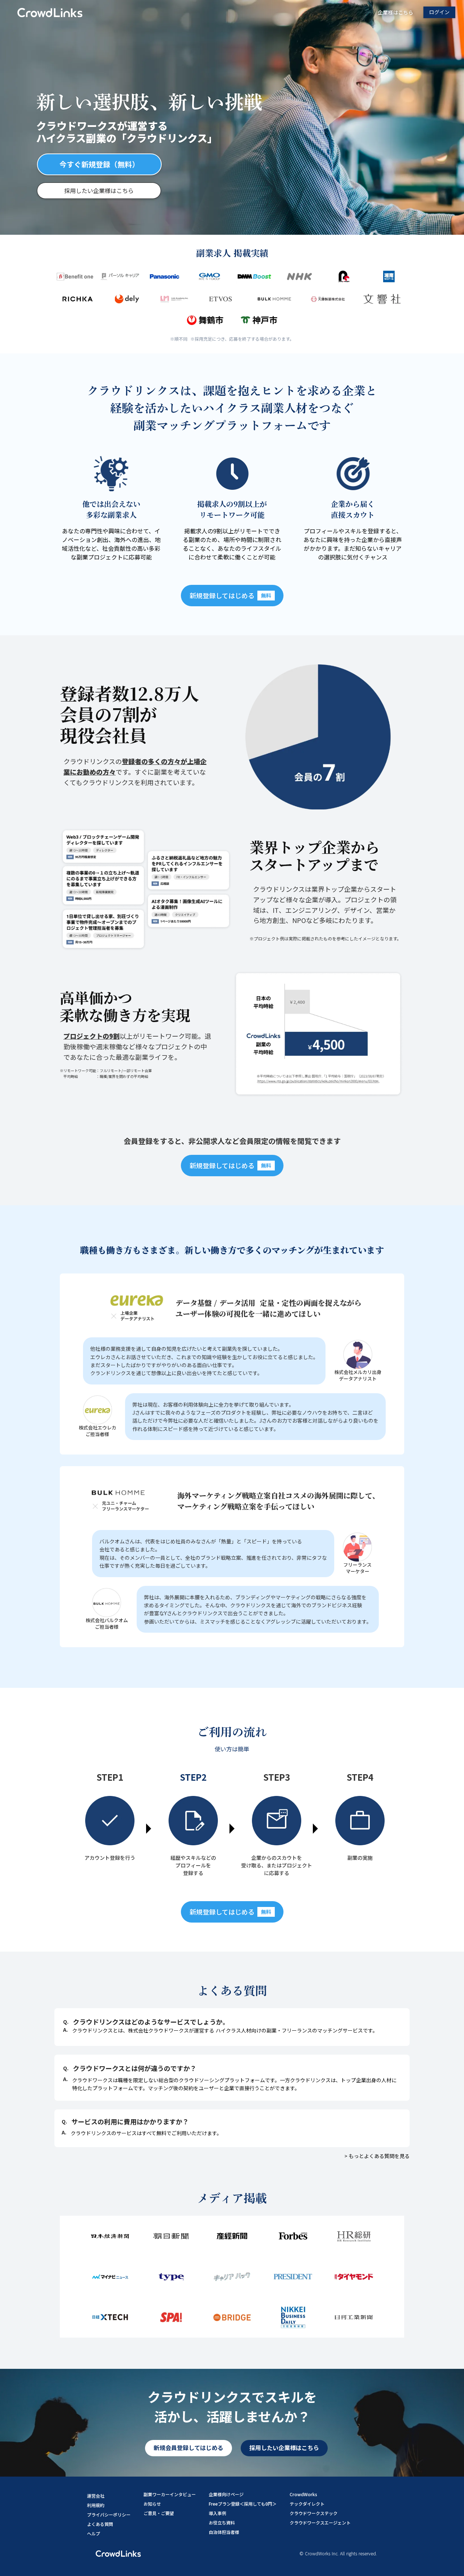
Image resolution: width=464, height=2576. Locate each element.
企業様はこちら (395, 13)
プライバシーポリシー (109, 2515)
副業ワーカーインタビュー (170, 2494)
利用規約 (96, 2505)
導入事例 (217, 2513)
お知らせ (152, 2504)
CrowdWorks (303, 2494)
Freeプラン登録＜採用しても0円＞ (243, 2504)
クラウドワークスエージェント (320, 2522)
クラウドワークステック (314, 2513)
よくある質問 (100, 2524)
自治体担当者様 (224, 2532)
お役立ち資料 (222, 2522)
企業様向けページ (226, 2494)
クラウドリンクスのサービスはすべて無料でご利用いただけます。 (146, 2133)
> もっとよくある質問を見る (377, 2156)
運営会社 (96, 2496)
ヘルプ (94, 2533)
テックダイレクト (307, 2504)
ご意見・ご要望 (159, 2513)
